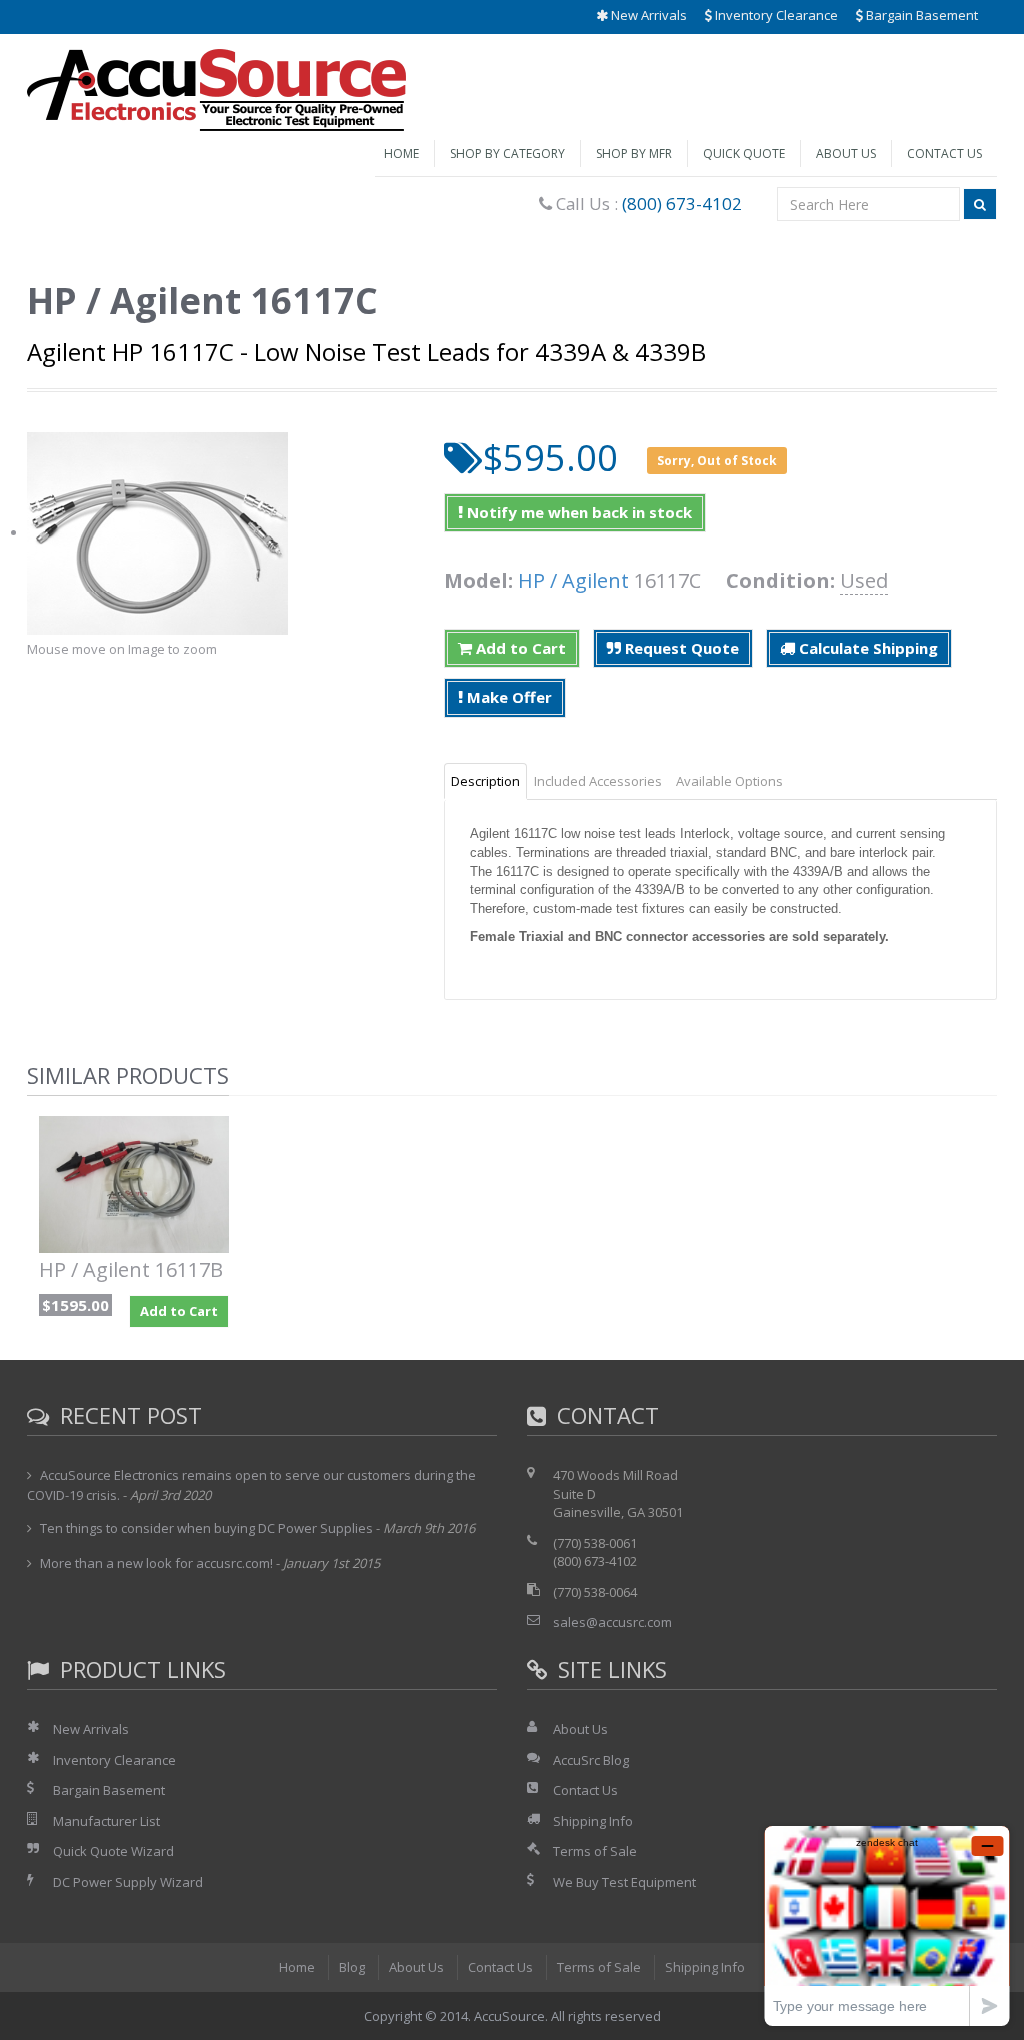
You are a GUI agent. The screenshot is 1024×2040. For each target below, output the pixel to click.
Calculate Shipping (866, 648)
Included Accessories (598, 781)
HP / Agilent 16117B (131, 1269)
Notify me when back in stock (577, 512)
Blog (352, 1967)
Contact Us (944, 153)
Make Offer (507, 697)
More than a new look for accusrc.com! (156, 1563)
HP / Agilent (573, 580)
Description (485, 781)
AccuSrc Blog (591, 1760)
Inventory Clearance (775, 15)
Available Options (729, 781)
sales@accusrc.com (612, 1622)
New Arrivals (647, 15)
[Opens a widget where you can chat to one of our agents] (887, 1925)
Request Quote (680, 648)
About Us (846, 153)
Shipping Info (593, 1821)
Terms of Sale (595, 1851)
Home (401, 153)
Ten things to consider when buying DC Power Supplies (206, 1528)
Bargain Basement (920, 15)
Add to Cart (519, 648)
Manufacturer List (106, 1821)
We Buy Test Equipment (624, 1882)
